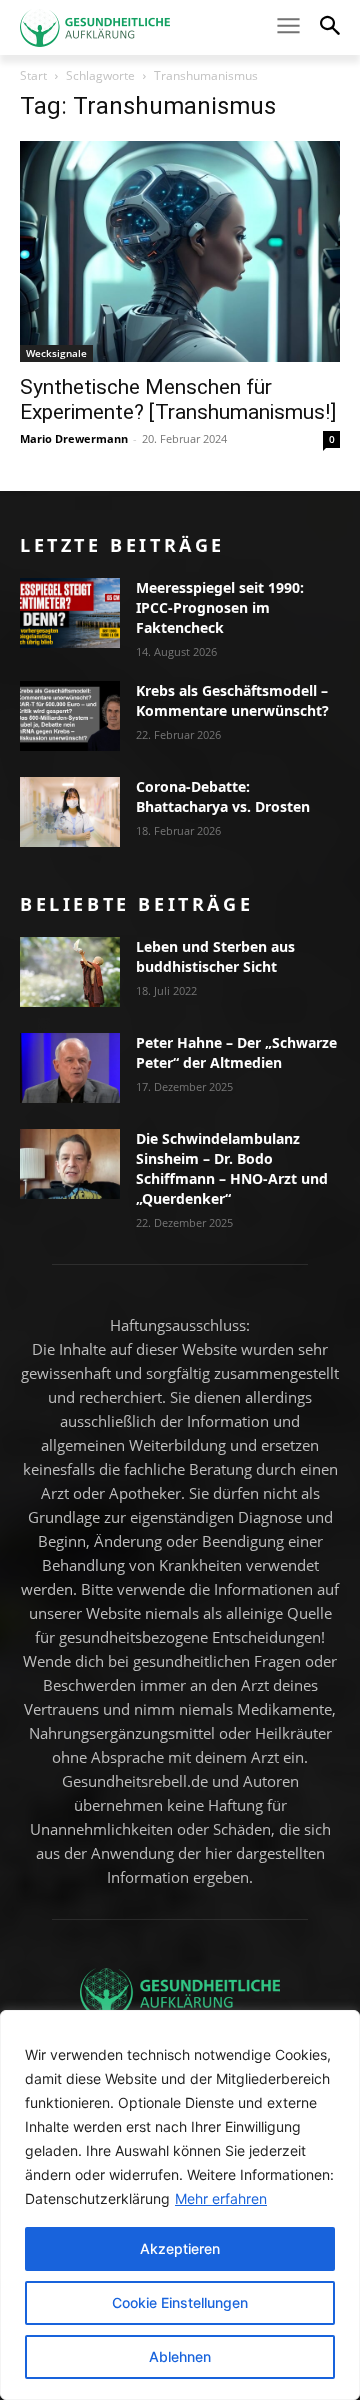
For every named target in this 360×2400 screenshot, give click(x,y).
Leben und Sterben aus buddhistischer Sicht (215, 956)
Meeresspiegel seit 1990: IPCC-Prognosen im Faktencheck (220, 607)
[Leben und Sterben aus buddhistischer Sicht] (70, 972)
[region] (180, 2205)
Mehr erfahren (221, 2198)
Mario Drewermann (74, 438)
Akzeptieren (180, 2248)
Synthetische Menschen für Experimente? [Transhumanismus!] (178, 399)
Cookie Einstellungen (180, 2302)
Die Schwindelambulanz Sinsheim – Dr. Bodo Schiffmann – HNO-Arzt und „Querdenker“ (232, 1168)
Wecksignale (56, 353)
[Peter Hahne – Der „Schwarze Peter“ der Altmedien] (70, 1068)
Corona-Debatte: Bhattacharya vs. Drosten (223, 796)
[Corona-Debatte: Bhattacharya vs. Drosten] (70, 812)
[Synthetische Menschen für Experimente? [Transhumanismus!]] (180, 251)
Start (33, 75)
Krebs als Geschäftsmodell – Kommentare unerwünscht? (232, 700)
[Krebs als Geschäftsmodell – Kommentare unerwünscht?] (70, 716)
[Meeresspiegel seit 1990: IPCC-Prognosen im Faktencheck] (70, 613)
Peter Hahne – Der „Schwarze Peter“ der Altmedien (236, 1052)
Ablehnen (180, 2356)
